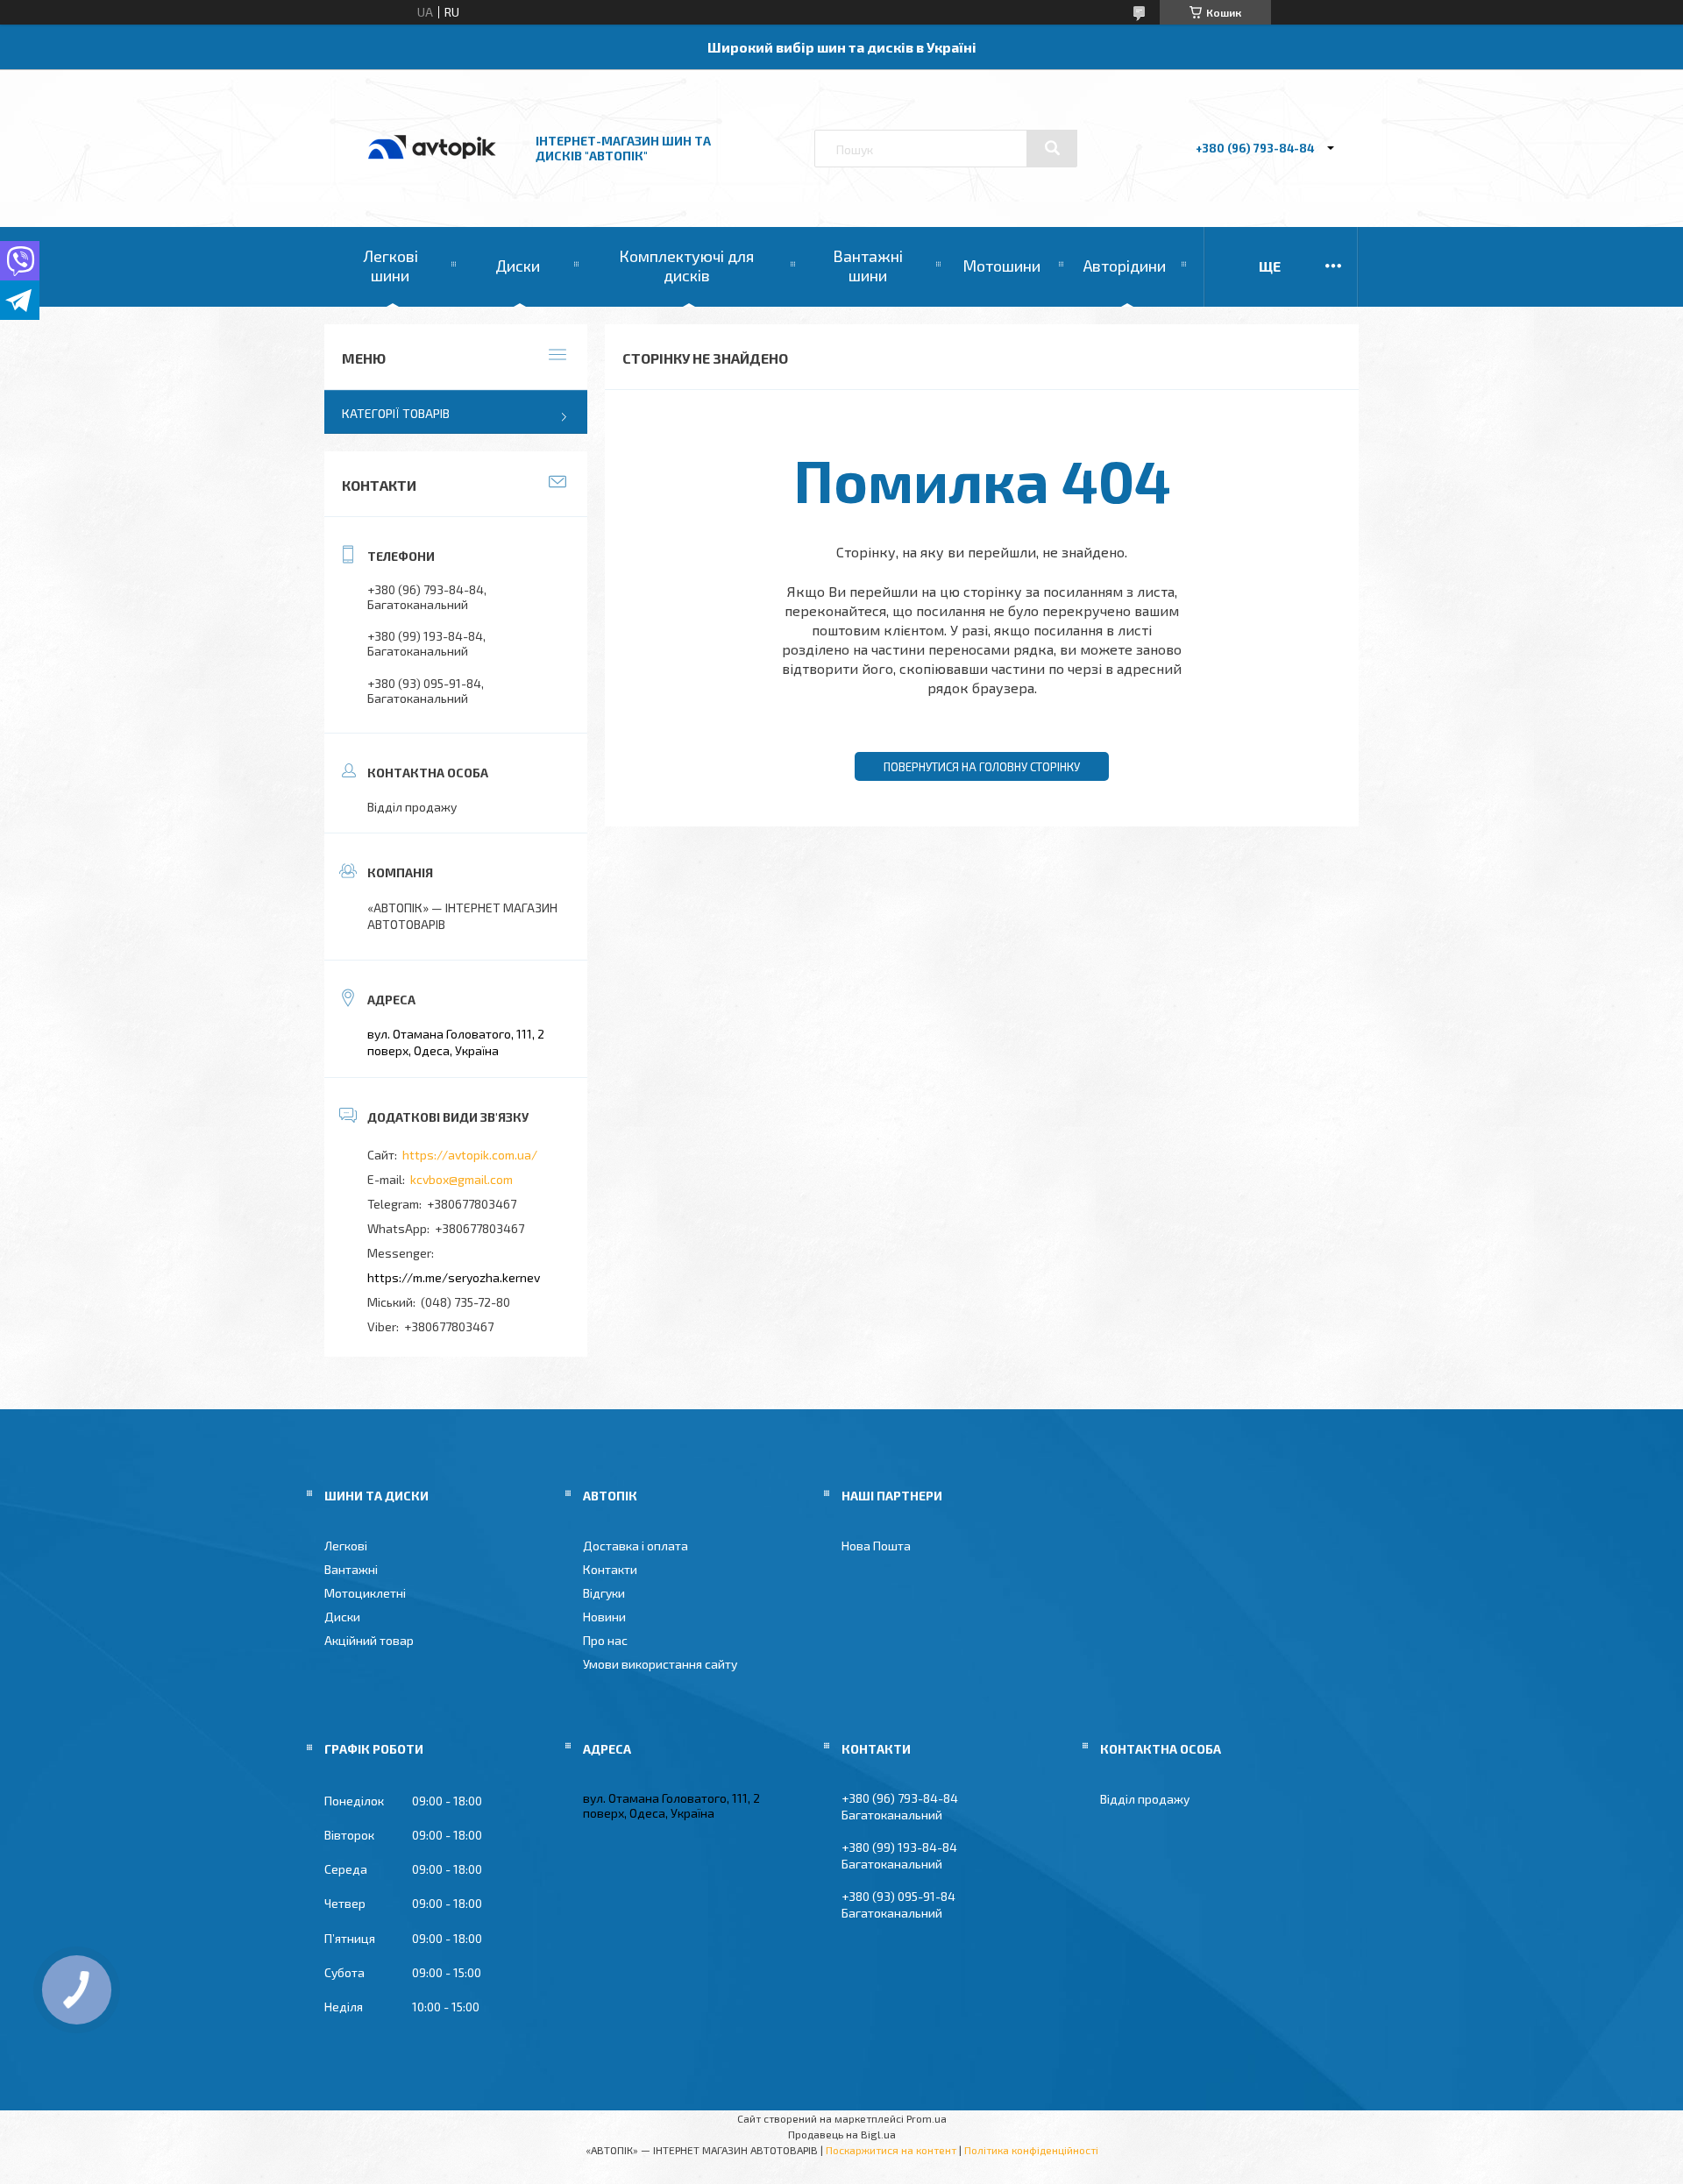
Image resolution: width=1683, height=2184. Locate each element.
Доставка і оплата (636, 1546)
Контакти (610, 1569)
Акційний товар (369, 1640)
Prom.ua (927, 2118)
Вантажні (351, 1569)
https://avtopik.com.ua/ (470, 1155)
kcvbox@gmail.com (462, 1179)
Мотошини (1001, 266)
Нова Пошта (876, 1546)
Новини (604, 1617)
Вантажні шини (868, 266)
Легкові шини (391, 266)
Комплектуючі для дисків (686, 266)
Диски (518, 266)
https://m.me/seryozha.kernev (454, 1277)
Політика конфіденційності (1031, 2150)
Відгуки (604, 1593)
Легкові (346, 1546)
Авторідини (1125, 266)
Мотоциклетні (365, 1593)
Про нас (605, 1640)
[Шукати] (1052, 148)
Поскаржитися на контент (891, 2150)
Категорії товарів (396, 413)
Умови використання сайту (660, 1664)
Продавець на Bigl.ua (842, 2134)
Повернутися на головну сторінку (982, 767)
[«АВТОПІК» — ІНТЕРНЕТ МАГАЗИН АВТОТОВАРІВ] (432, 177)
